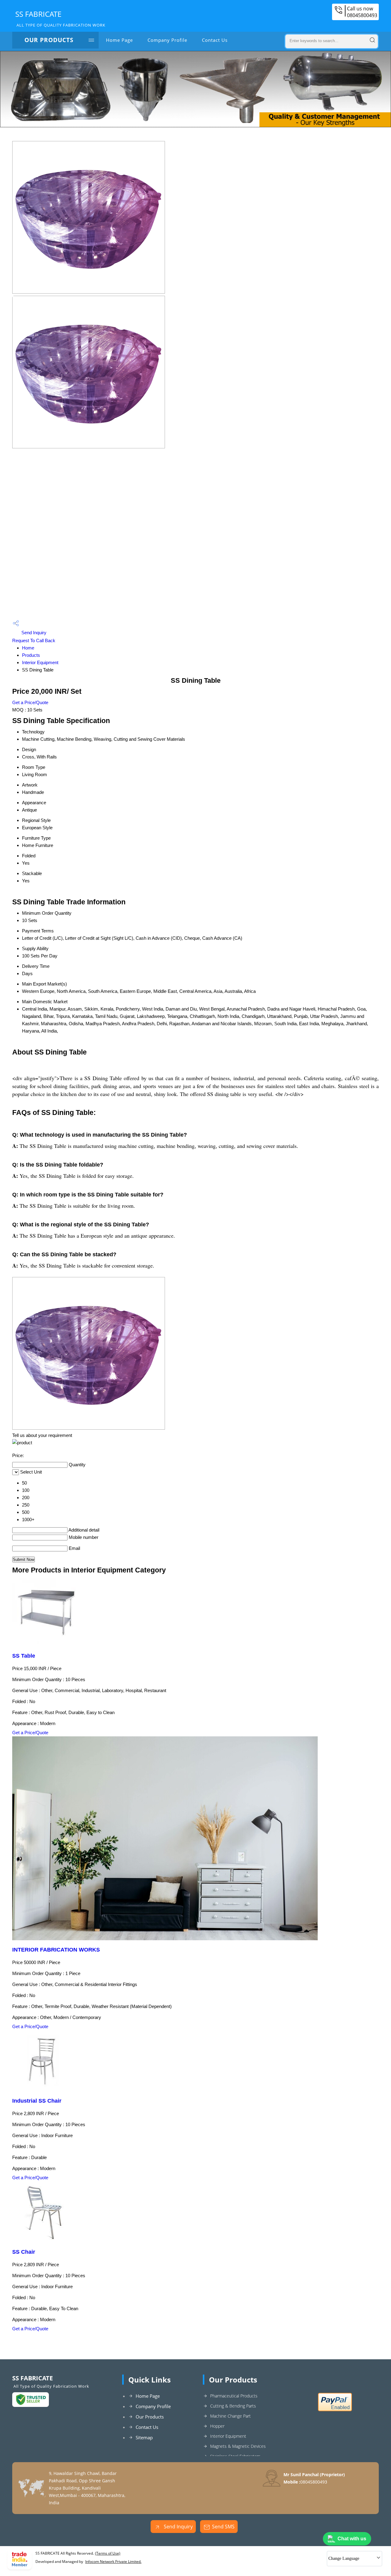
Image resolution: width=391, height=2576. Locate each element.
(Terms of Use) (108, 2553)
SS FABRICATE (60, 18)
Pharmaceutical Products (234, 2396)
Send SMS (223, 2527)
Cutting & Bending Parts (233, 2406)
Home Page (119, 40)
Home (28, 648)
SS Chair (24, 2252)
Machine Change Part (230, 2416)
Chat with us (352, 2539)
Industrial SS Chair (37, 2101)
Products (31, 655)
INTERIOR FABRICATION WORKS (56, 1950)
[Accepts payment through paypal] (335, 2410)
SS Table (24, 1656)
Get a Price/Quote (30, 702)
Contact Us (215, 40)
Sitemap (144, 2437)
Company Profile (167, 40)
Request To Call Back (34, 640)
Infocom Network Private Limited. (113, 2562)
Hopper (217, 2426)
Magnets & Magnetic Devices (238, 2446)
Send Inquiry (33, 633)
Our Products (49, 40)
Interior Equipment (40, 662)
